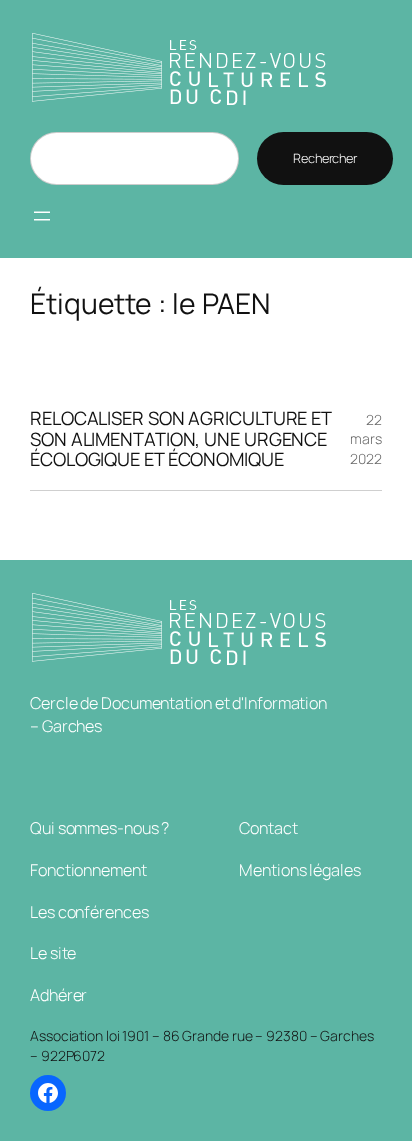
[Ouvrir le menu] (42, 216)
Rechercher (325, 158)
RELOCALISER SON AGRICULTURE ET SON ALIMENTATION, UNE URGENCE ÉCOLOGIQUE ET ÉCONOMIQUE (180, 439)
